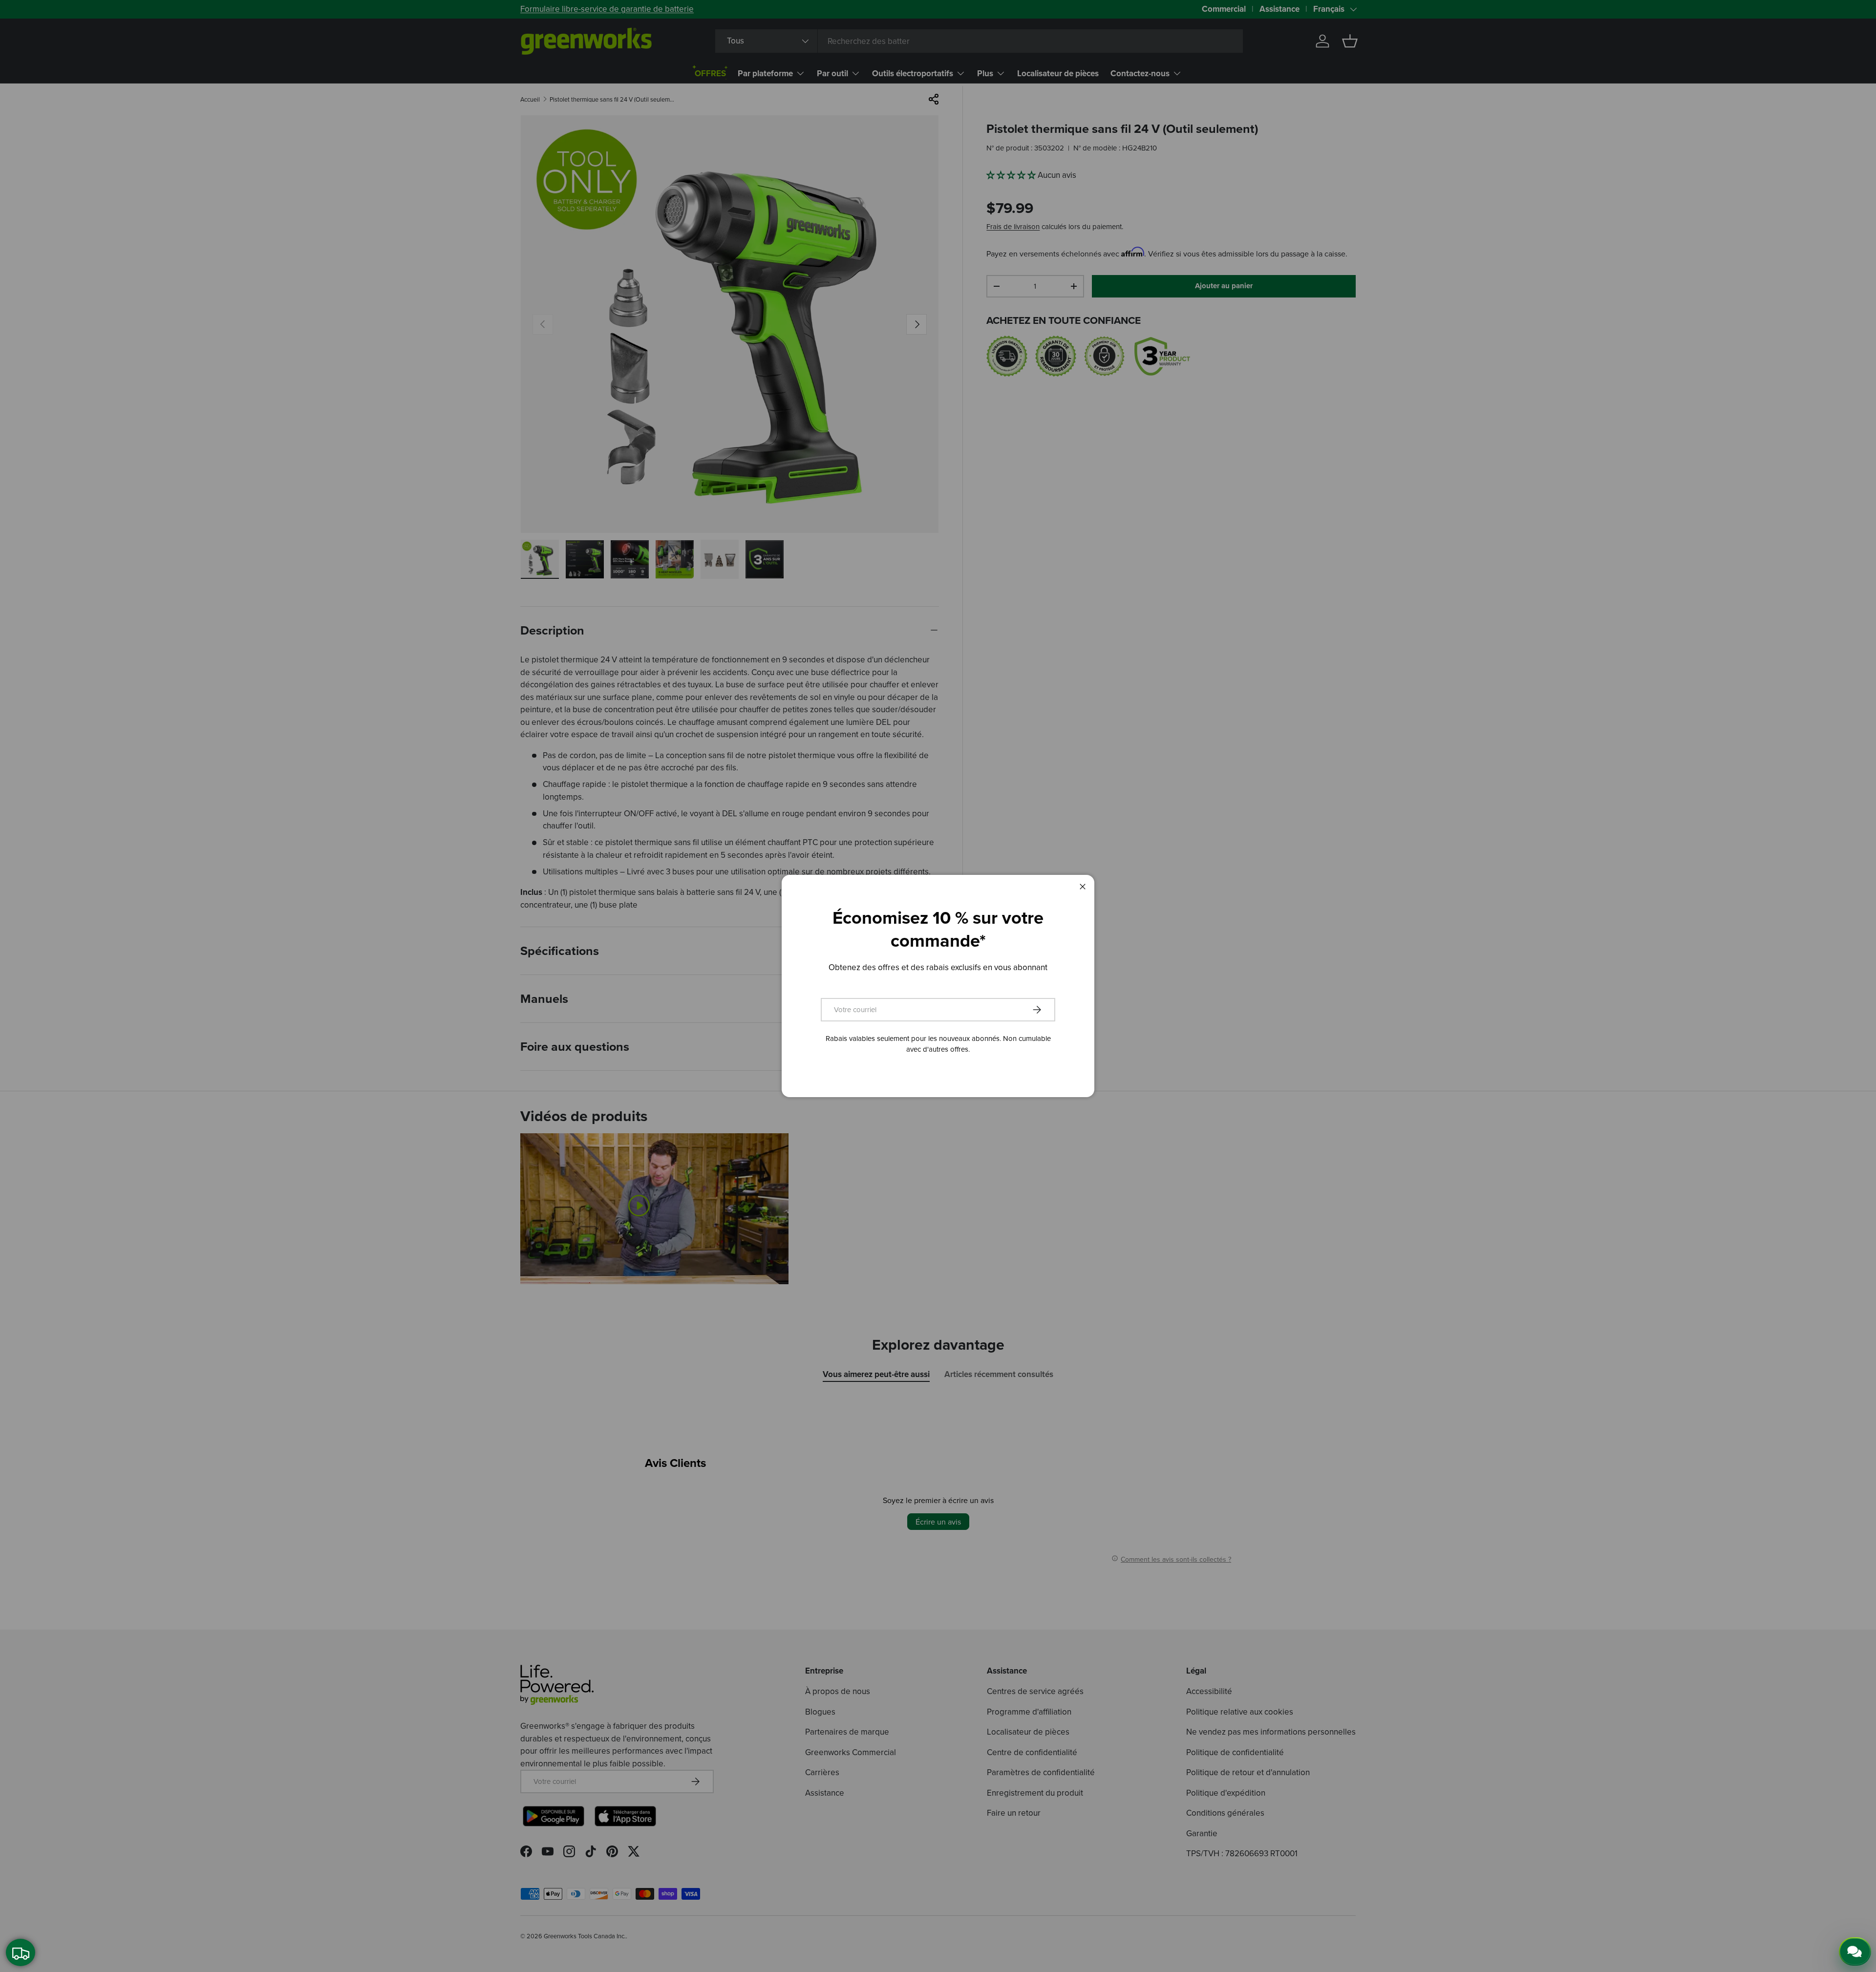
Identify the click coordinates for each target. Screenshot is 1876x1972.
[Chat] (1855, 1951)
